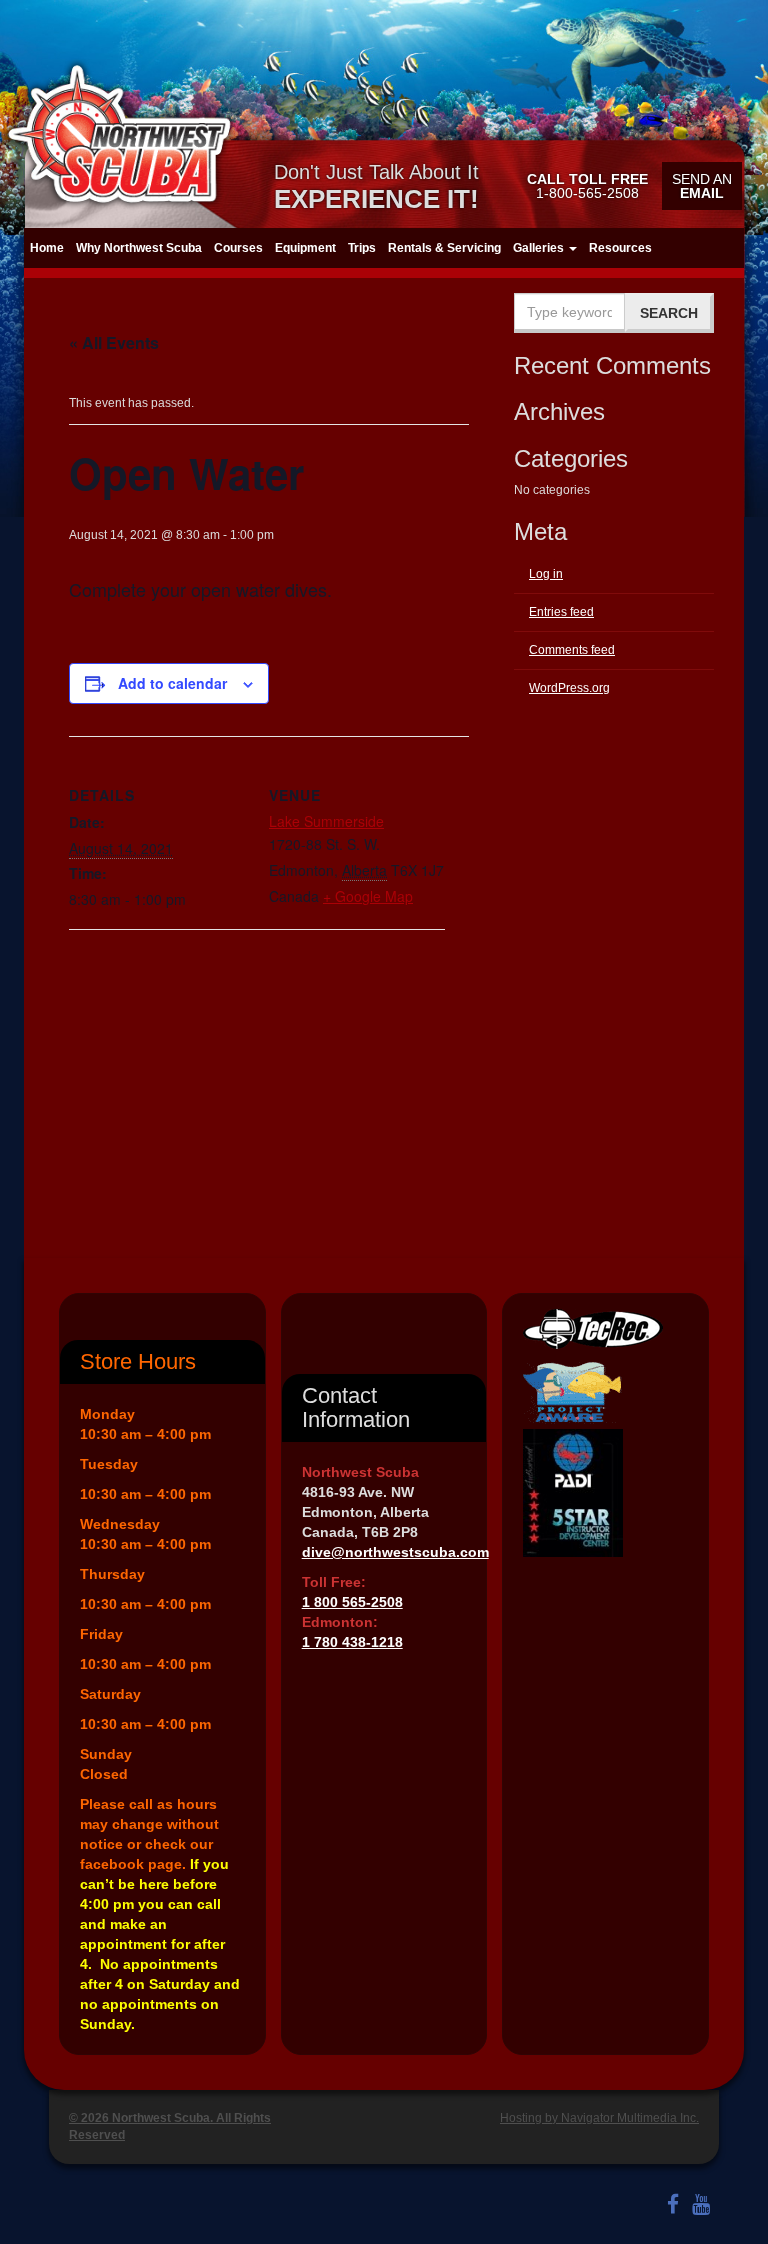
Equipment (305, 248)
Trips (362, 248)
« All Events (114, 342)
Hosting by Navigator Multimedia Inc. (599, 2118)
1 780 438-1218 (352, 1642)
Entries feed (561, 612)
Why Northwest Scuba (139, 248)
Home (47, 248)
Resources (620, 248)
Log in (546, 574)
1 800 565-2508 (352, 1602)
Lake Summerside (326, 821)
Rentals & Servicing (444, 248)
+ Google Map (368, 896)
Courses (238, 248)
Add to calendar (172, 683)
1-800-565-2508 (587, 186)
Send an (702, 186)
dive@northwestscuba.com (395, 1552)
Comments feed (572, 650)
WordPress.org (569, 688)
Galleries (540, 248)
